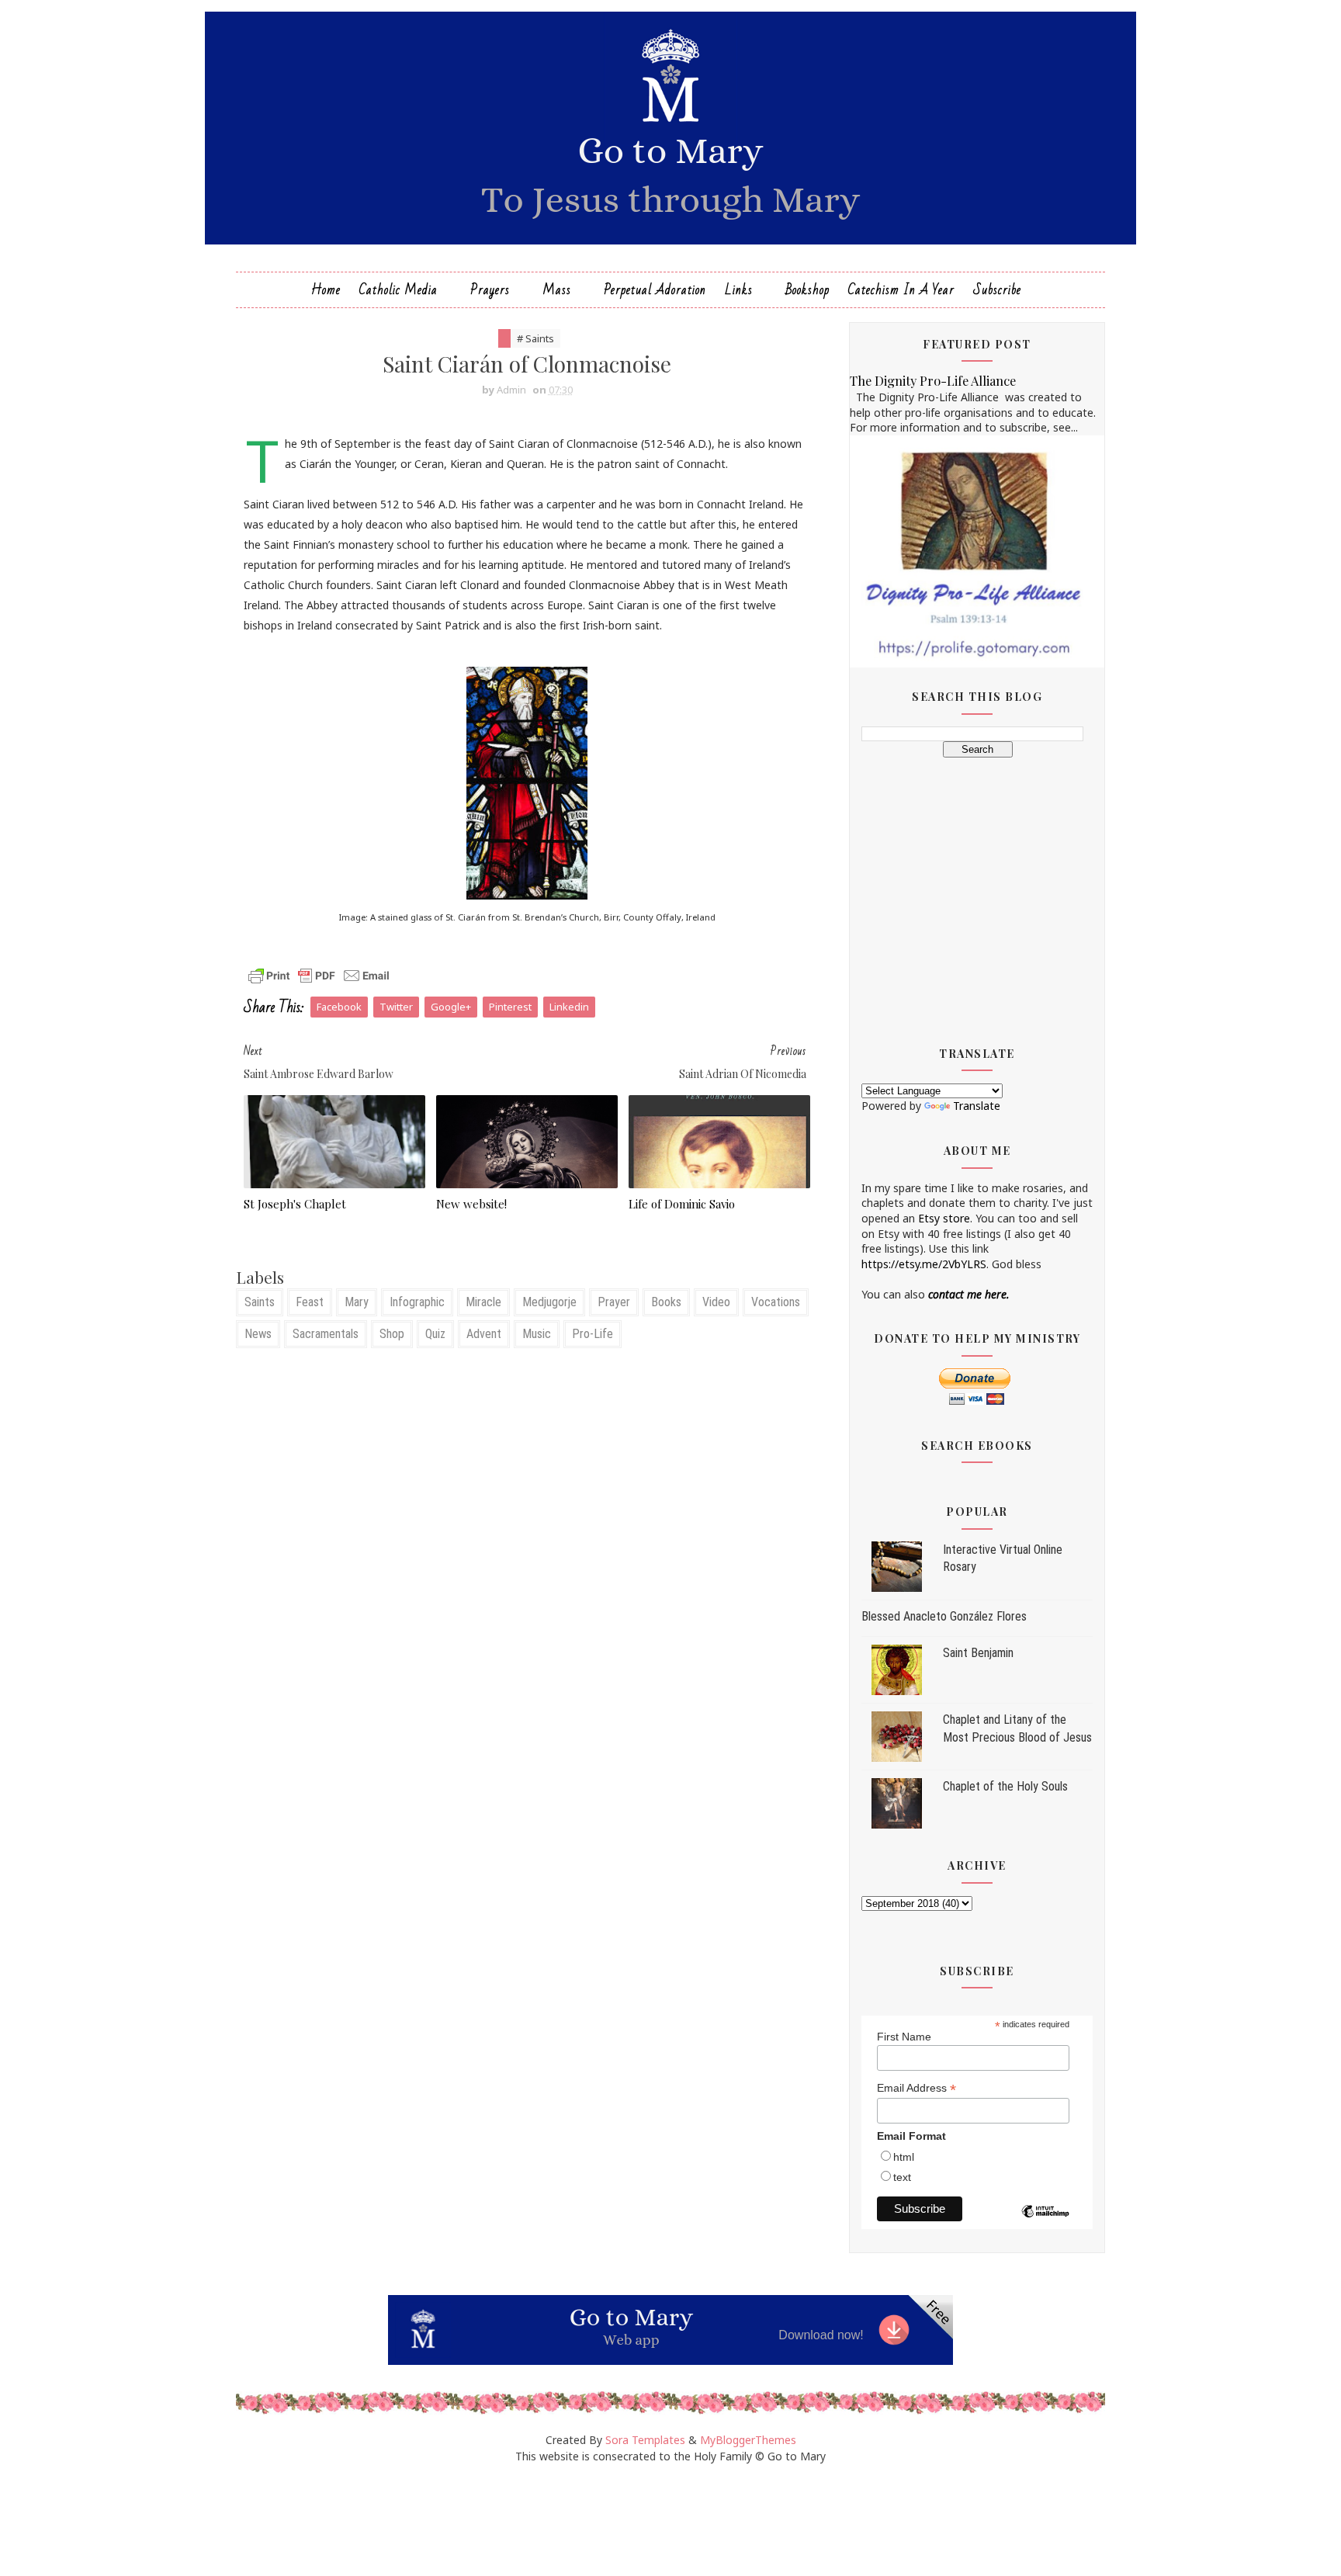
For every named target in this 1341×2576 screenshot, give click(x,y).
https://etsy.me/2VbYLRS (924, 1264)
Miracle (483, 1302)
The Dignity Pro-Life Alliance (933, 380)
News (258, 1334)
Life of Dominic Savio (682, 1204)
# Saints (535, 338)
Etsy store (944, 1218)
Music (537, 1334)
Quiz (435, 1334)
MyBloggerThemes (748, 2440)
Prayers (490, 290)
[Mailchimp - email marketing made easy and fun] (1045, 2223)
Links (739, 290)
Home (326, 290)
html (904, 2157)
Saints (260, 1302)
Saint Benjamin (978, 1653)
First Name (904, 2037)
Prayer (614, 1302)
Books (666, 1302)
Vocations (776, 1302)
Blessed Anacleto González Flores (944, 1616)
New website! (471, 1204)
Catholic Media (398, 290)
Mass (557, 290)
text (902, 2177)
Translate (977, 1106)
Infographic (417, 1302)
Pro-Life (593, 1334)
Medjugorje (549, 1302)
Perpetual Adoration (655, 290)
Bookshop (807, 290)
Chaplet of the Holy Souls (1005, 1786)
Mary (357, 1302)
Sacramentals (326, 1334)
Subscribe (997, 290)
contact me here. (969, 1294)
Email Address (917, 2088)
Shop (392, 1334)
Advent (484, 1334)
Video (716, 1302)
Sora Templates (645, 2440)
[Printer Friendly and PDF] (319, 974)
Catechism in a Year (901, 290)
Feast (310, 1302)
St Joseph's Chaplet (295, 1204)
